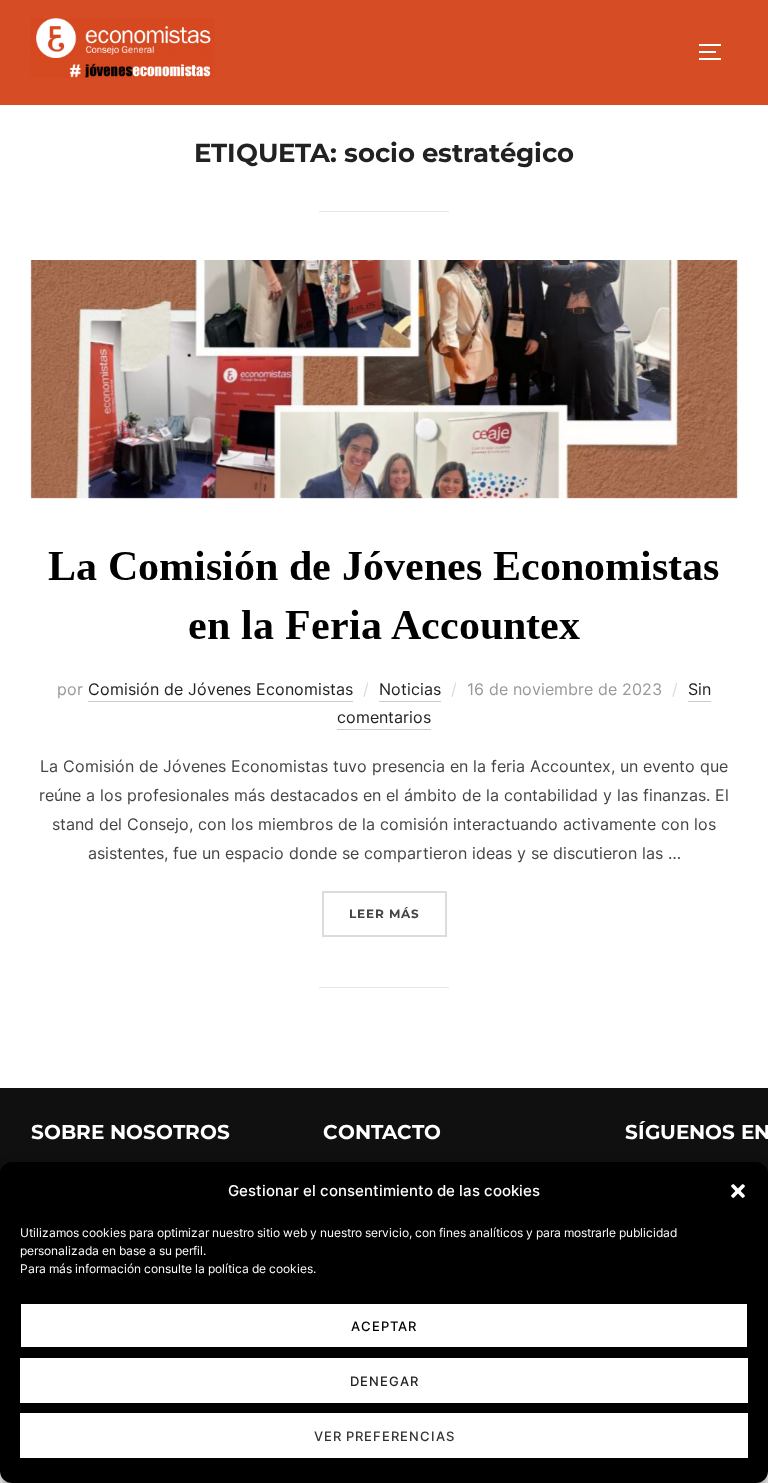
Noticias (410, 689)
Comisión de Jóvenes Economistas (220, 689)
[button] (738, 1191)
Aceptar (384, 1326)
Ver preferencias (384, 1436)
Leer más (398, 913)
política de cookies (260, 1268)
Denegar (384, 1381)
